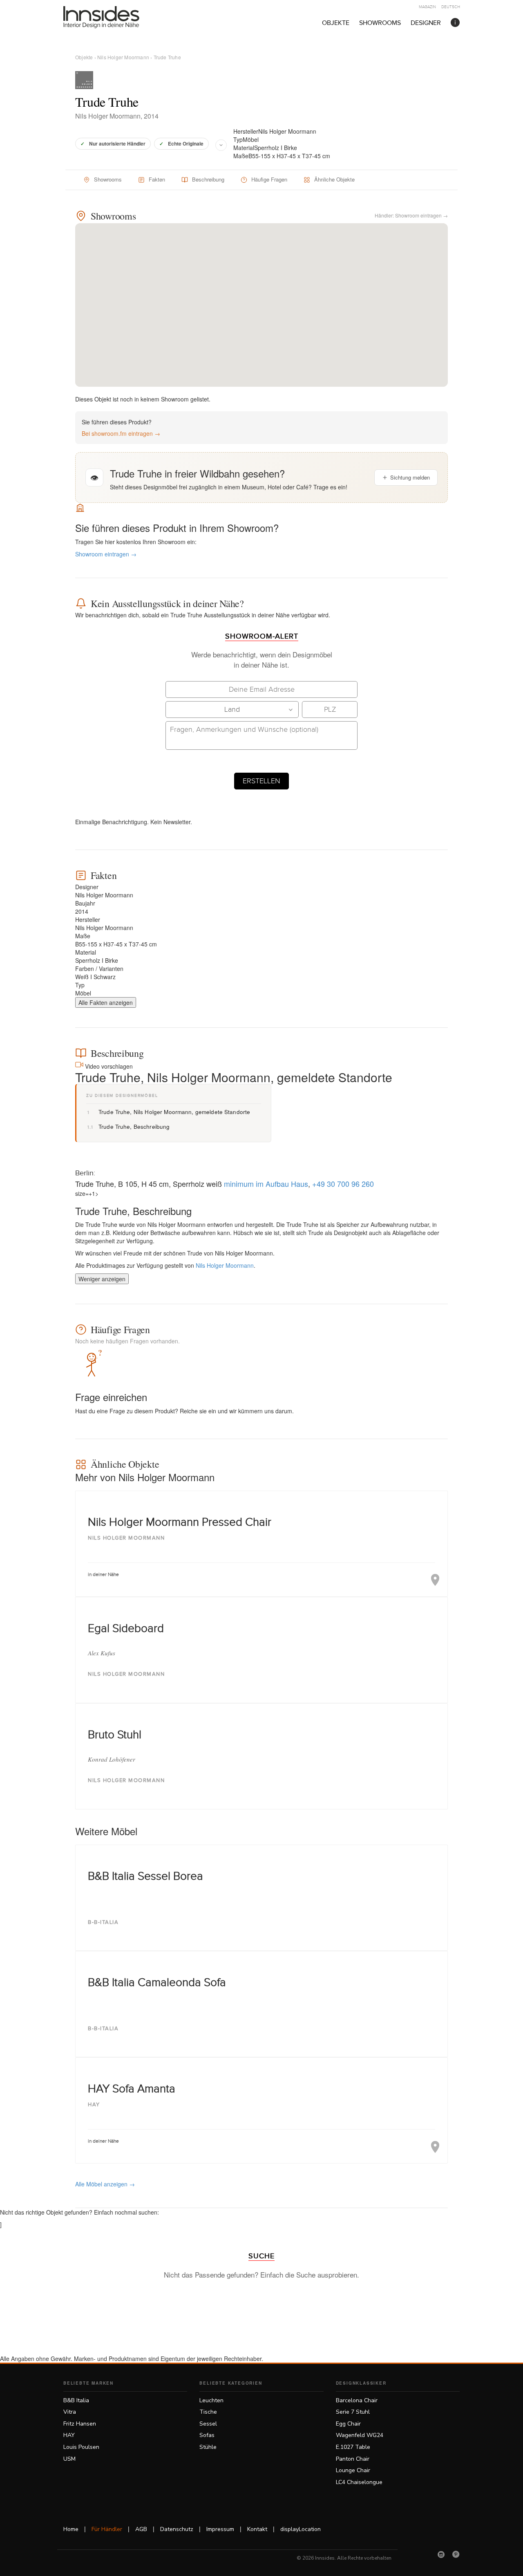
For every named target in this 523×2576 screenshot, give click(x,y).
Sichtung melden (410, 477)
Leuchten (211, 2400)
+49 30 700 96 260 (343, 1184)
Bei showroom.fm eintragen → (121, 433)
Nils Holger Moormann (123, 57)
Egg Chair (348, 2424)
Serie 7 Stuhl (353, 2412)
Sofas (207, 2435)
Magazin (427, 7)
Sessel (208, 2424)
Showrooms (380, 23)
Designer (426, 23)
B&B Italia (76, 2400)
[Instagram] (441, 2554)
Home (71, 2529)
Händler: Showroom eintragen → (411, 215)
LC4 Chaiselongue (359, 2482)
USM (69, 2459)
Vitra (70, 2412)
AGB (141, 2529)
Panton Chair (353, 2459)
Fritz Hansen (80, 2424)
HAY (69, 2435)
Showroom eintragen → (106, 554)
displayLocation (301, 2529)
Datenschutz (177, 2529)
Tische (208, 2412)
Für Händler (107, 2529)
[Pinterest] (456, 2554)
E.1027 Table (353, 2447)
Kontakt (257, 2529)
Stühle (208, 2447)
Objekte (336, 23)
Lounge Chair (353, 2470)
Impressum (220, 2529)
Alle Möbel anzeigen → (105, 2184)
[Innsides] (114, 17)
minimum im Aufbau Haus (266, 1184)
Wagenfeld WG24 (360, 2435)
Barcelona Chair (357, 2400)
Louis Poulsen (81, 2447)
